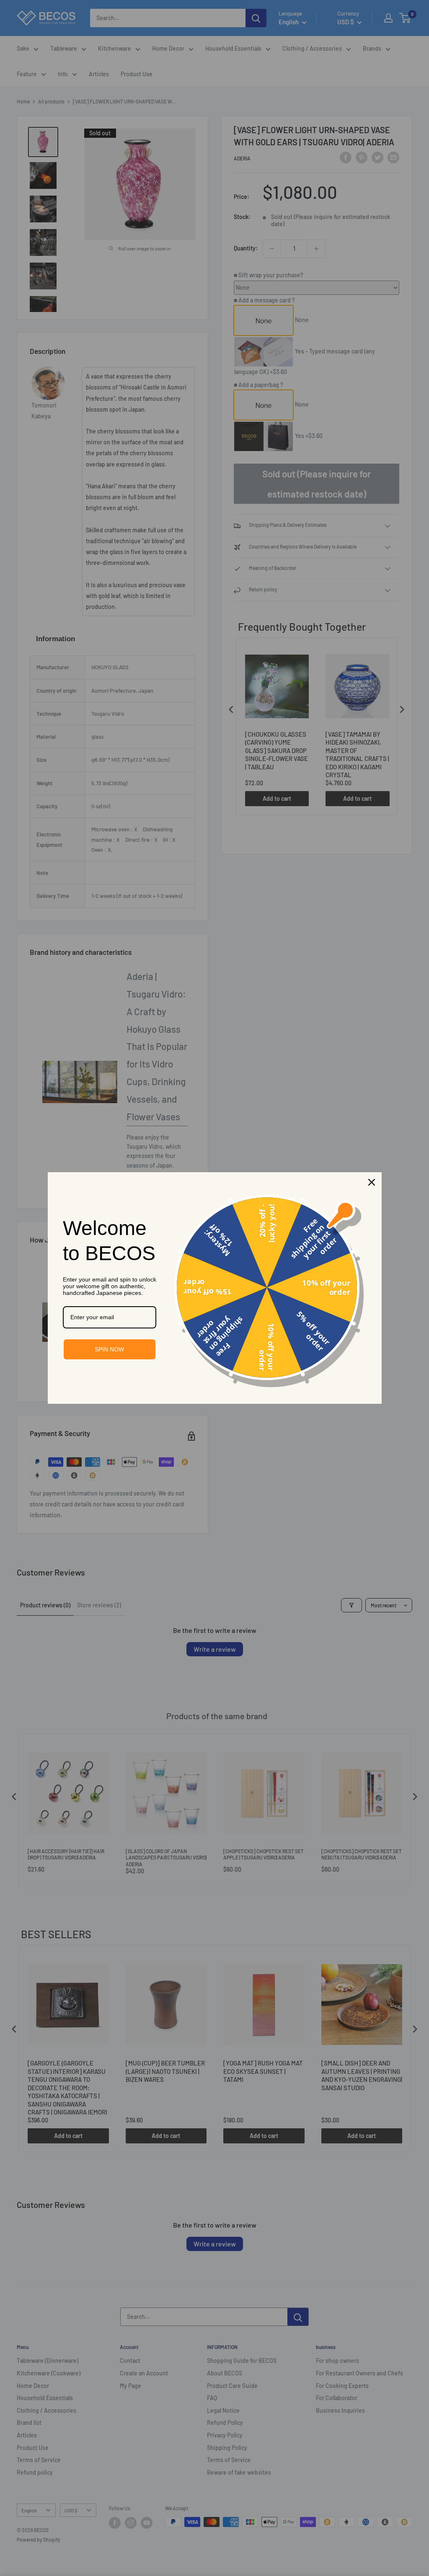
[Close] (372, 1182)
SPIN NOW (109, 1349)
